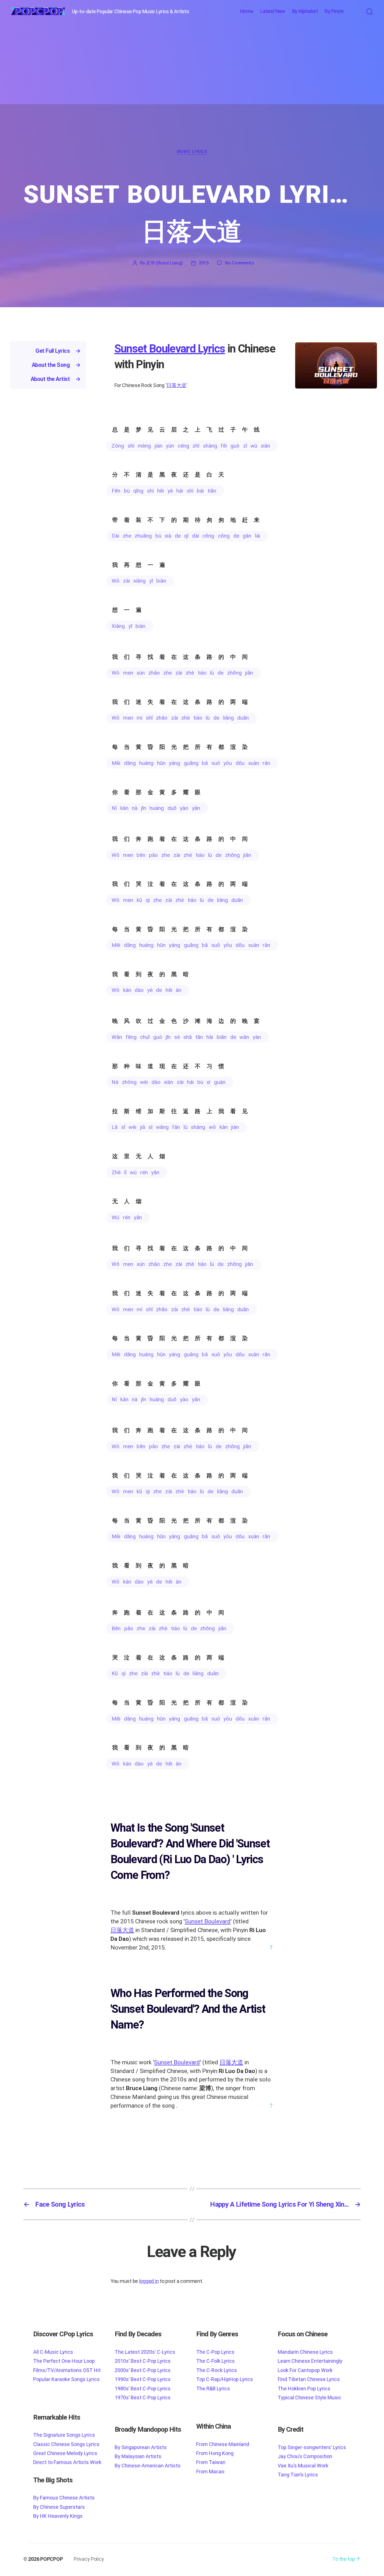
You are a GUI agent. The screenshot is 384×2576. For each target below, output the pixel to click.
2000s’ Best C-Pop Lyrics (143, 2370)
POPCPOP (51, 2559)
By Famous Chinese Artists (64, 2498)
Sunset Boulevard (208, 1921)
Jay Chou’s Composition (305, 2456)
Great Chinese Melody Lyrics (65, 2453)
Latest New (273, 11)
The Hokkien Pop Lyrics (304, 2389)
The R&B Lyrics (213, 2389)
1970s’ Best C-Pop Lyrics (143, 2398)
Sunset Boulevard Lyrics (170, 349)
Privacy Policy (89, 2559)
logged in (149, 2281)
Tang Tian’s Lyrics (298, 2475)
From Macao (210, 2471)
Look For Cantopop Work (305, 2370)
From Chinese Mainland (223, 2444)
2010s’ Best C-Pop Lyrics (143, 2361)
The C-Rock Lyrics (217, 2370)
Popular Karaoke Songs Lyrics (66, 2379)
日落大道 (176, 385)
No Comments (240, 263)
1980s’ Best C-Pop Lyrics (143, 2389)
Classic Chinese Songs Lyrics (66, 2444)
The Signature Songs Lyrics (64, 2435)
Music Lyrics (192, 152)
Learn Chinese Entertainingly (310, 2361)
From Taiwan (211, 2462)
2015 (204, 263)
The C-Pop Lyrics (215, 2352)
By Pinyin (334, 11)
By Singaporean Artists (141, 2447)
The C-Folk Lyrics (215, 2361)
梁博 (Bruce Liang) (164, 263)
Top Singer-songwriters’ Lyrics (312, 2447)
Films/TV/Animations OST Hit (67, 2370)
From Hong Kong (215, 2453)
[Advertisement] (192, 65)
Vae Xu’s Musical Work (303, 2466)
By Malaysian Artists (138, 2456)
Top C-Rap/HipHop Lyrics (225, 2379)
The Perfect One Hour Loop (64, 2361)
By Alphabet (305, 11)
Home (247, 11)
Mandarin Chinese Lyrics (305, 2352)
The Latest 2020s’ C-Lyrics (145, 2352)
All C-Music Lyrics (53, 2352)
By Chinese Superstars (59, 2507)
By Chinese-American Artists (148, 2466)
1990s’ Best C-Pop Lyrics (143, 2379)
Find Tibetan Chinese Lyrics (309, 2379)
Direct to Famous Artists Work (67, 2462)
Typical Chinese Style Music (310, 2398)
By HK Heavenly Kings (58, 2516)
